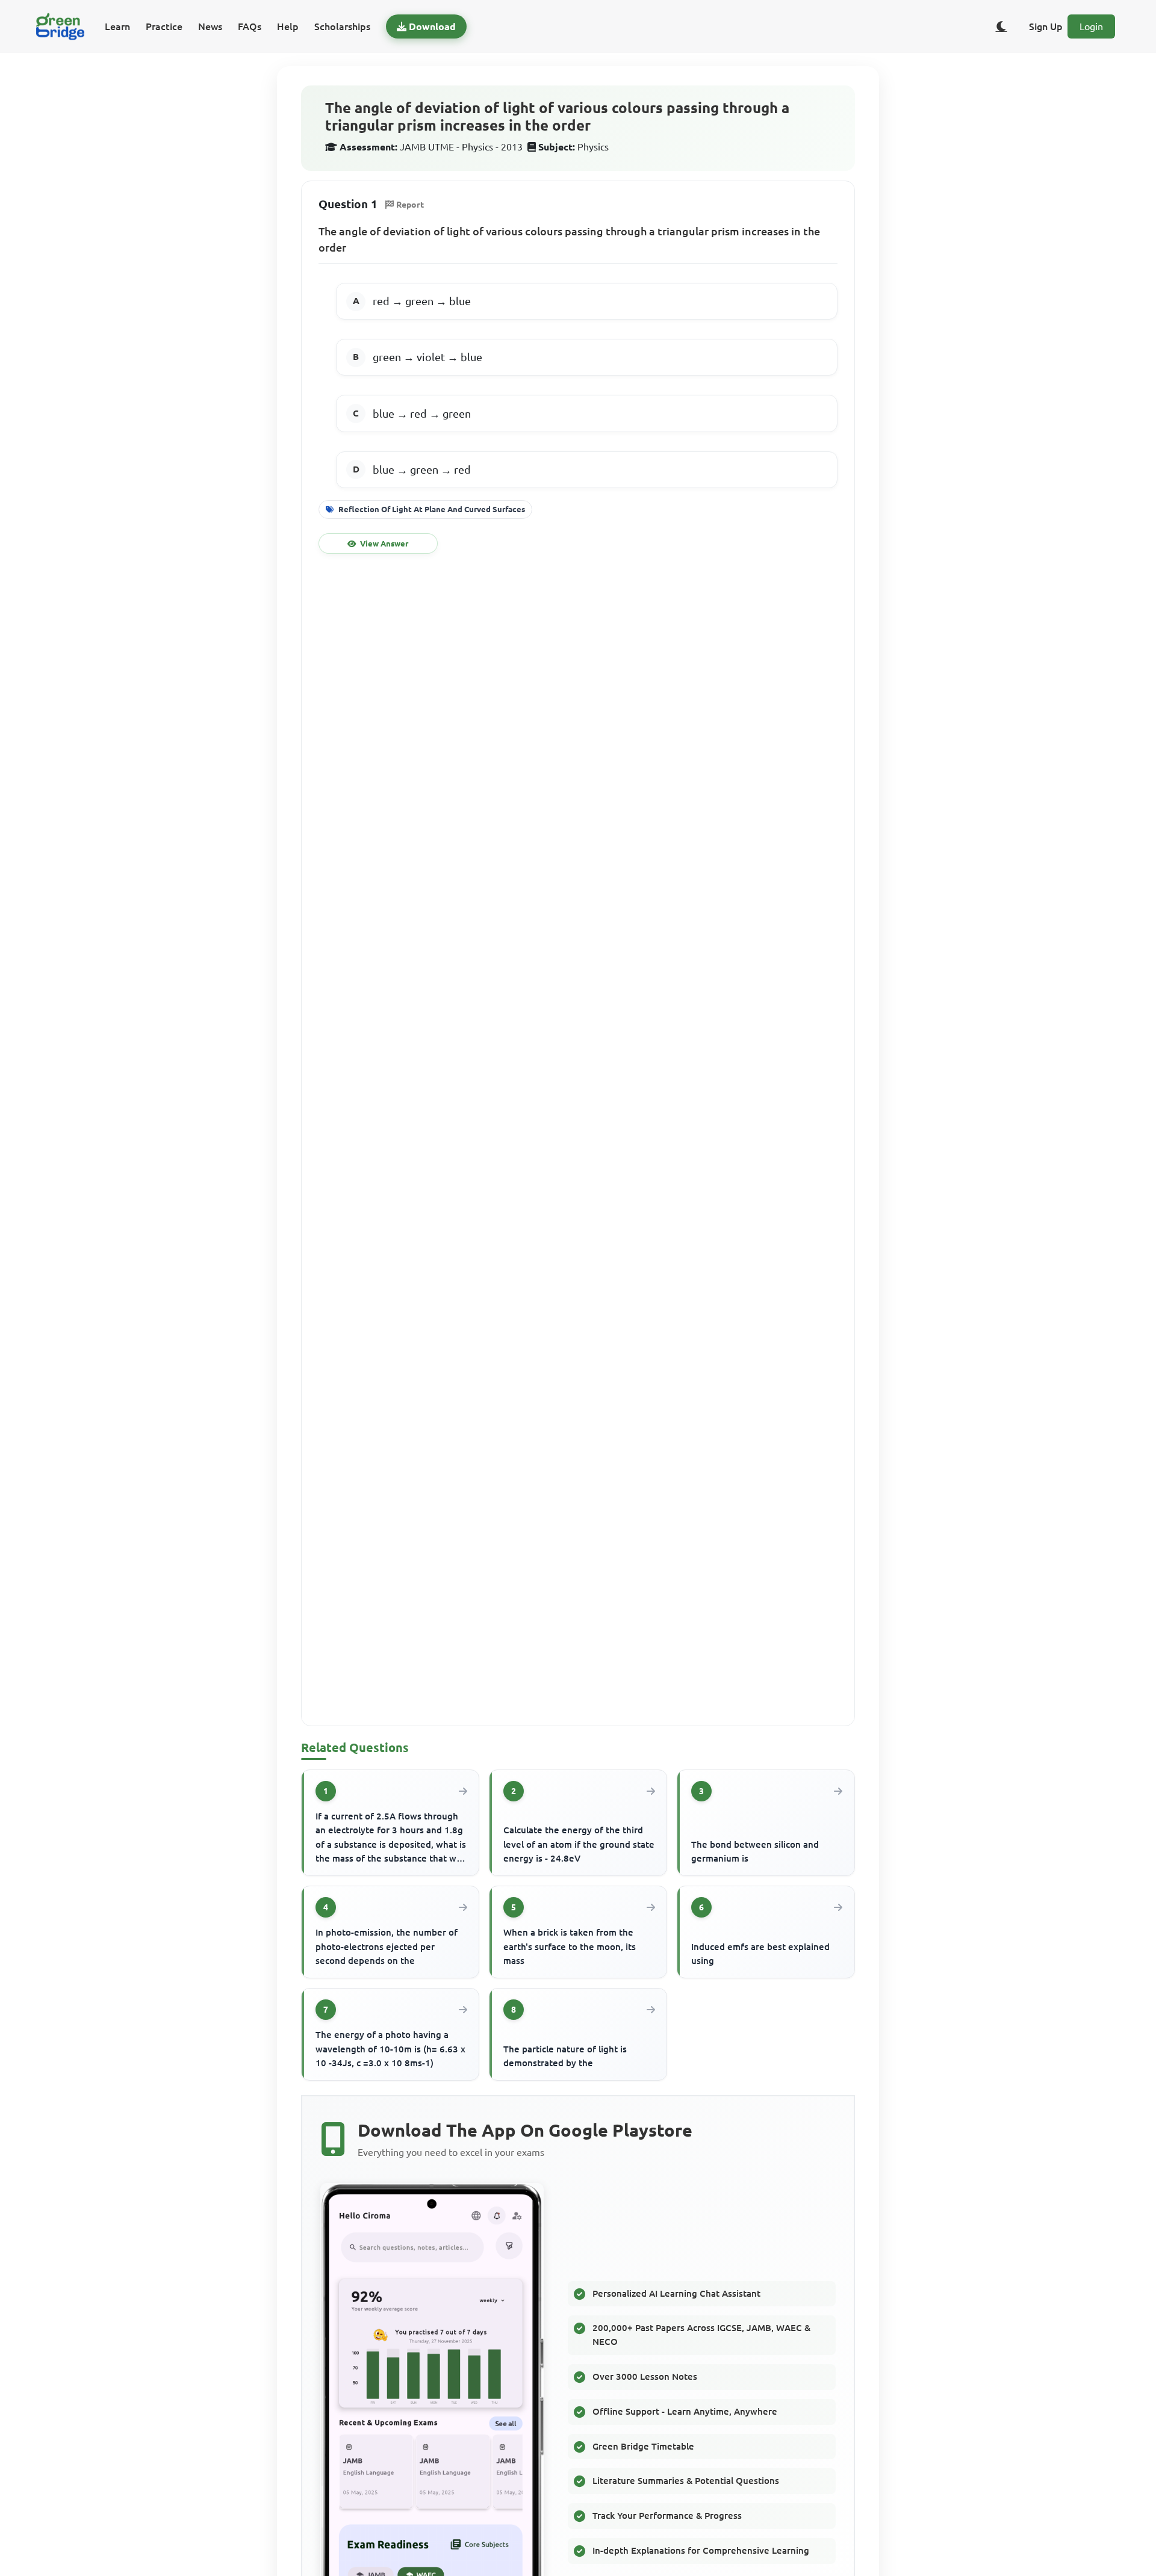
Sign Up (1046, 26)
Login (1091, 26)
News (210, 26)
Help (288, 26)
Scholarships (342, 26)
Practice (164, 26)
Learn (117, 26)
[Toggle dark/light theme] (1001, 26)
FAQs (250, 26)
